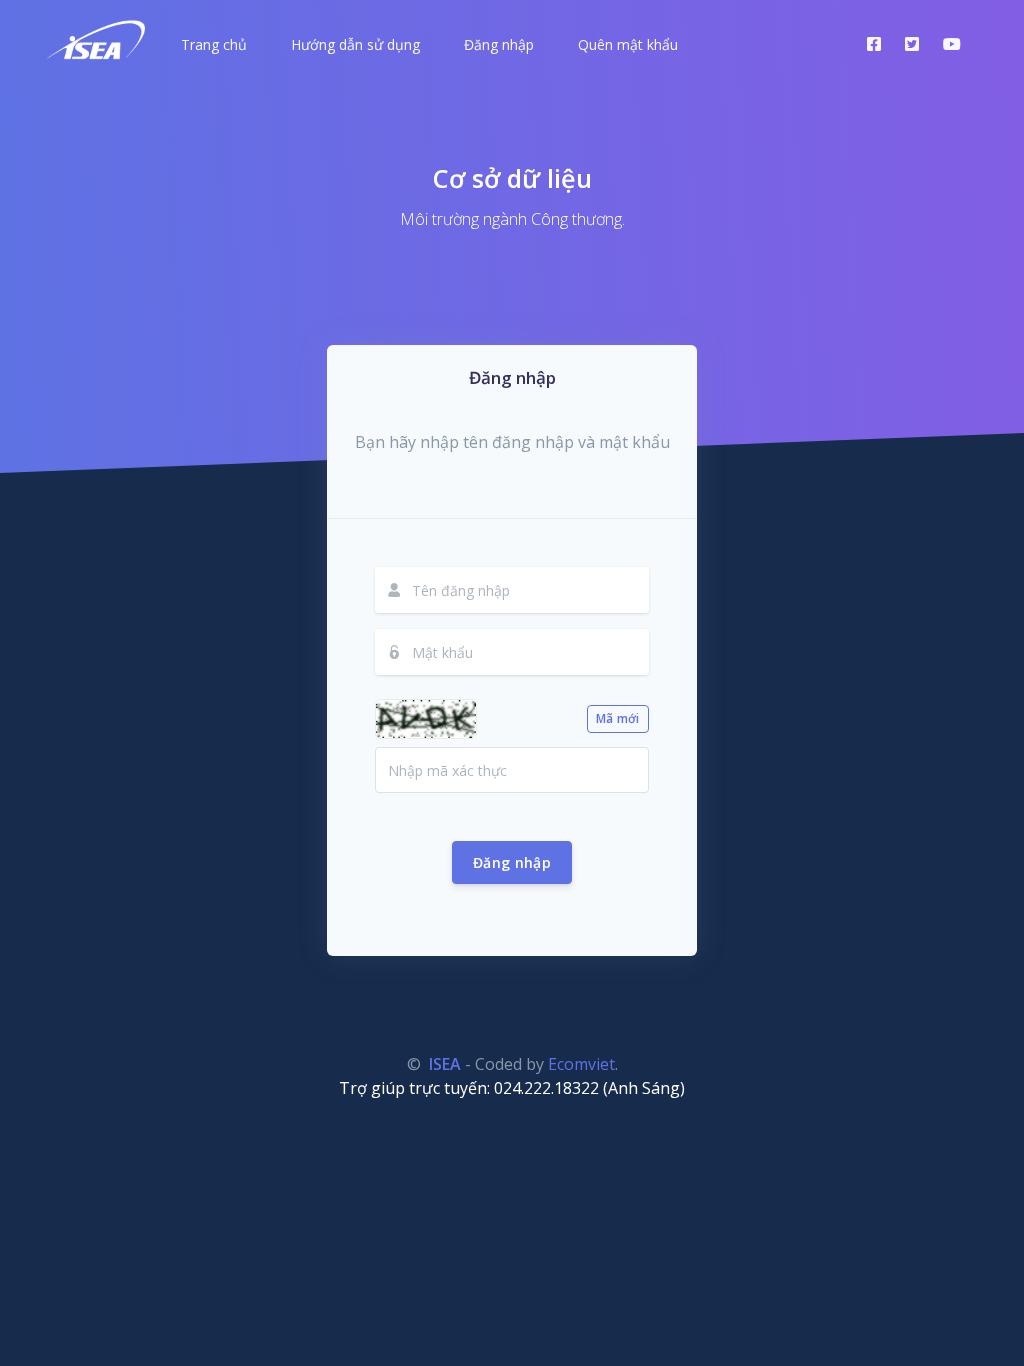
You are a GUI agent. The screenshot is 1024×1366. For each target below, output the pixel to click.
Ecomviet (581, 1064)
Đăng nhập (512, 862)
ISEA (445, 1064)
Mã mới (618, 718)
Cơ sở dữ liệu (512, 178)
